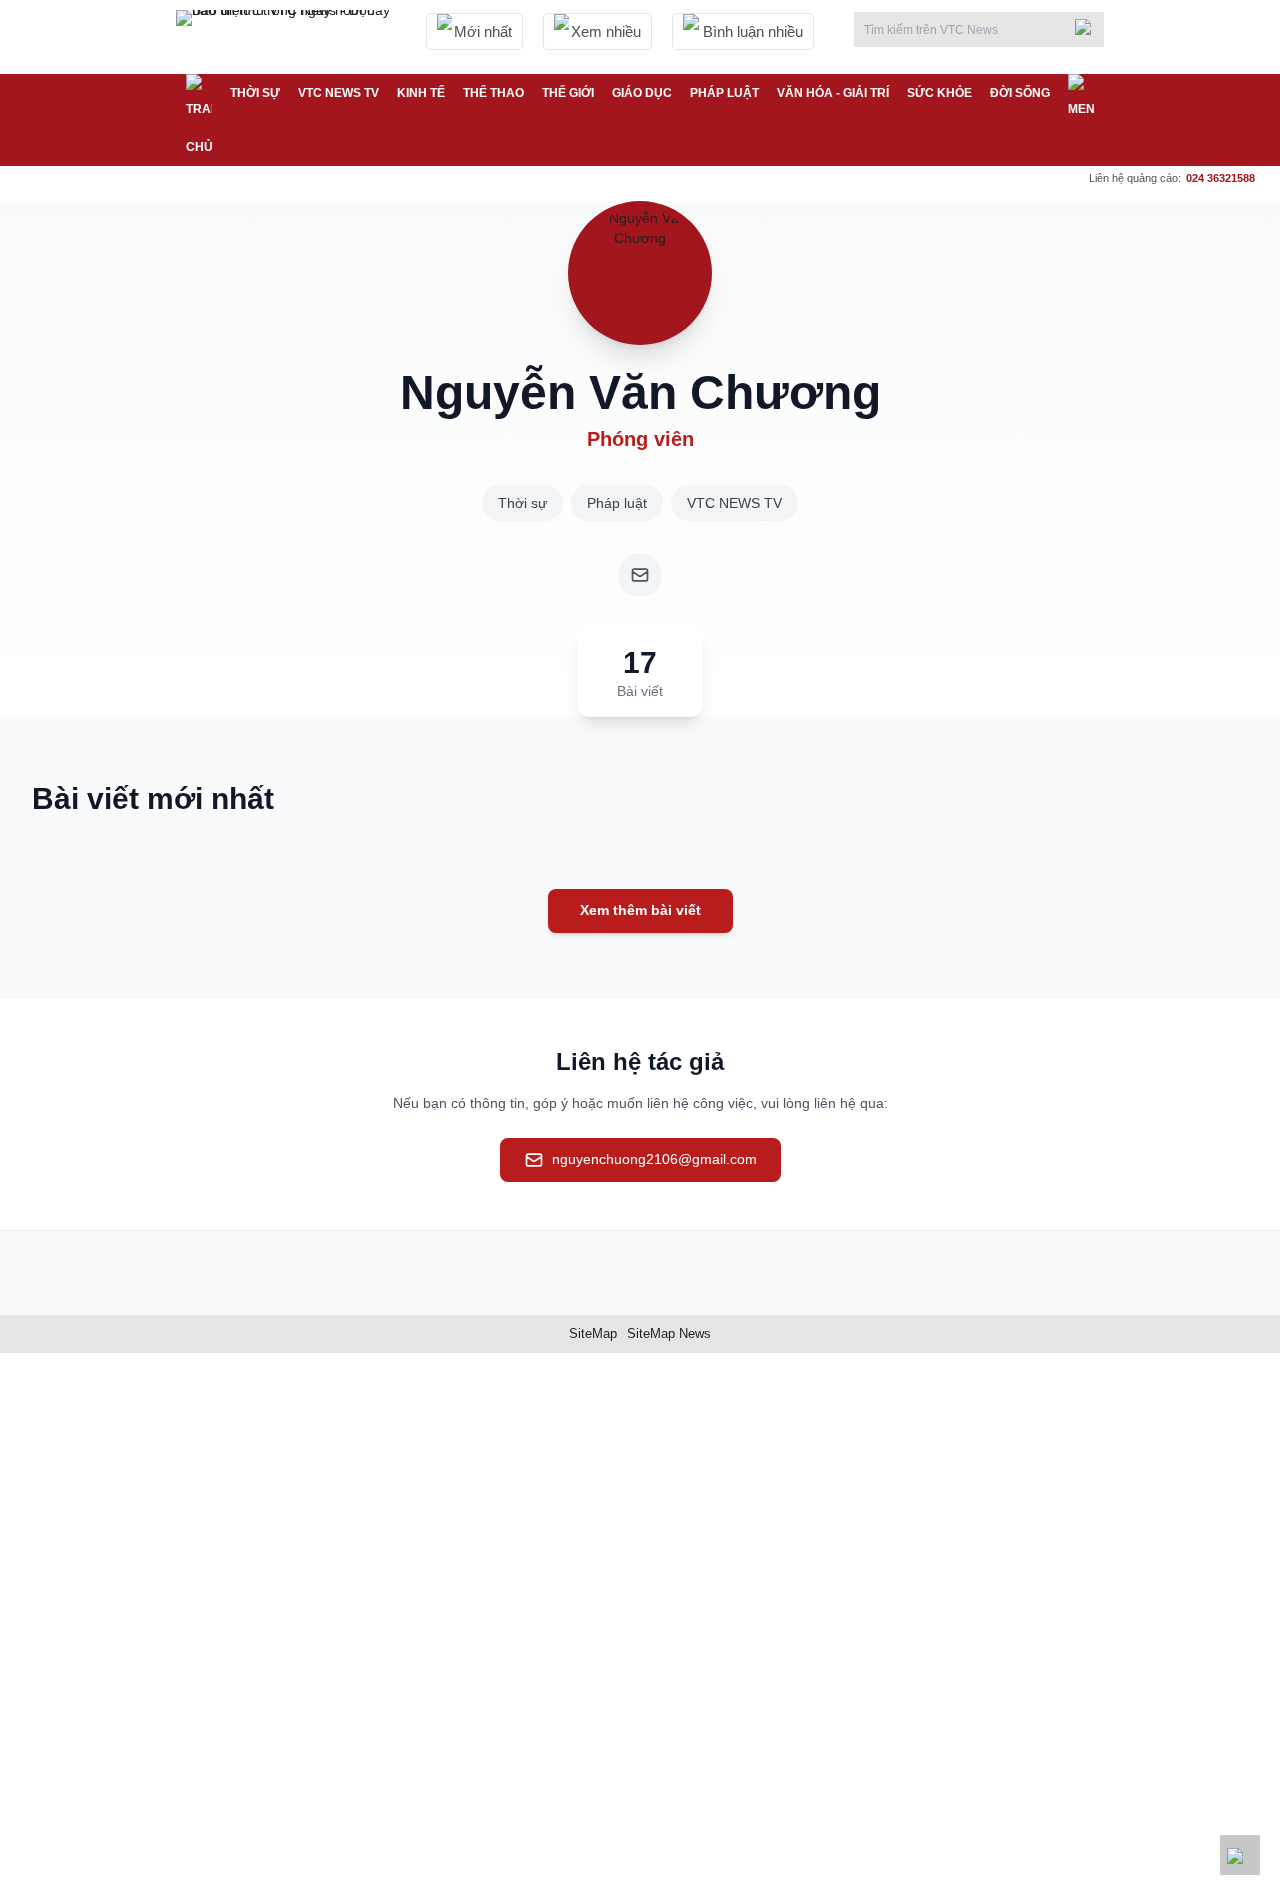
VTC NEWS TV (338, 93)
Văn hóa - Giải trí (833, 93)
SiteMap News (669, 1333)
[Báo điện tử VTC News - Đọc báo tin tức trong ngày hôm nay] (286, 37)
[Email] (640, 575)
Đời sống (1020, 93)
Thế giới (568, 93)
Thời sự (255, 93)
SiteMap (593, 1333)
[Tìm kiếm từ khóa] (1089, 27)
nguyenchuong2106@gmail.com (654, 1159)
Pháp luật (724, 93)
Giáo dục (642, 93)
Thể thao (493, 93)
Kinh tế (421, 93)
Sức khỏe (939, 93)
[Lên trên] (1240, 1855)
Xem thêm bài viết (640, 910)
